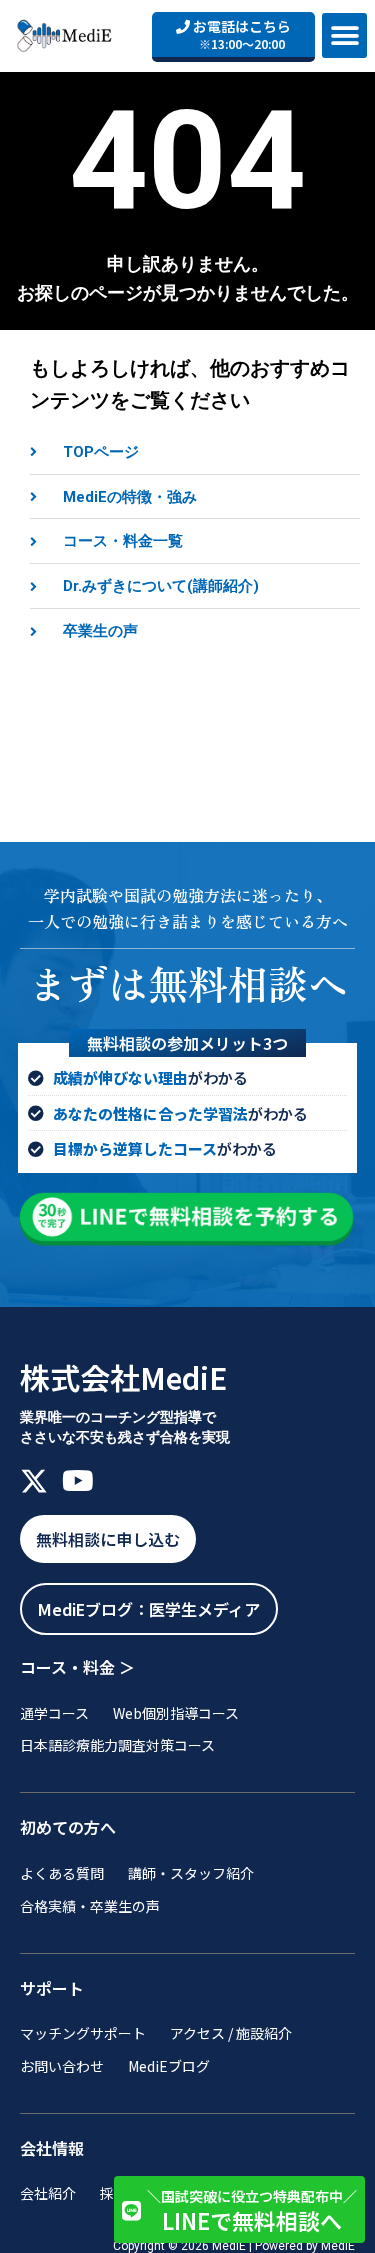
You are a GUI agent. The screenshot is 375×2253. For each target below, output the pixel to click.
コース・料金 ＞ (77, 1667)
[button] (344, 35)
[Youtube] (78, 1481)
